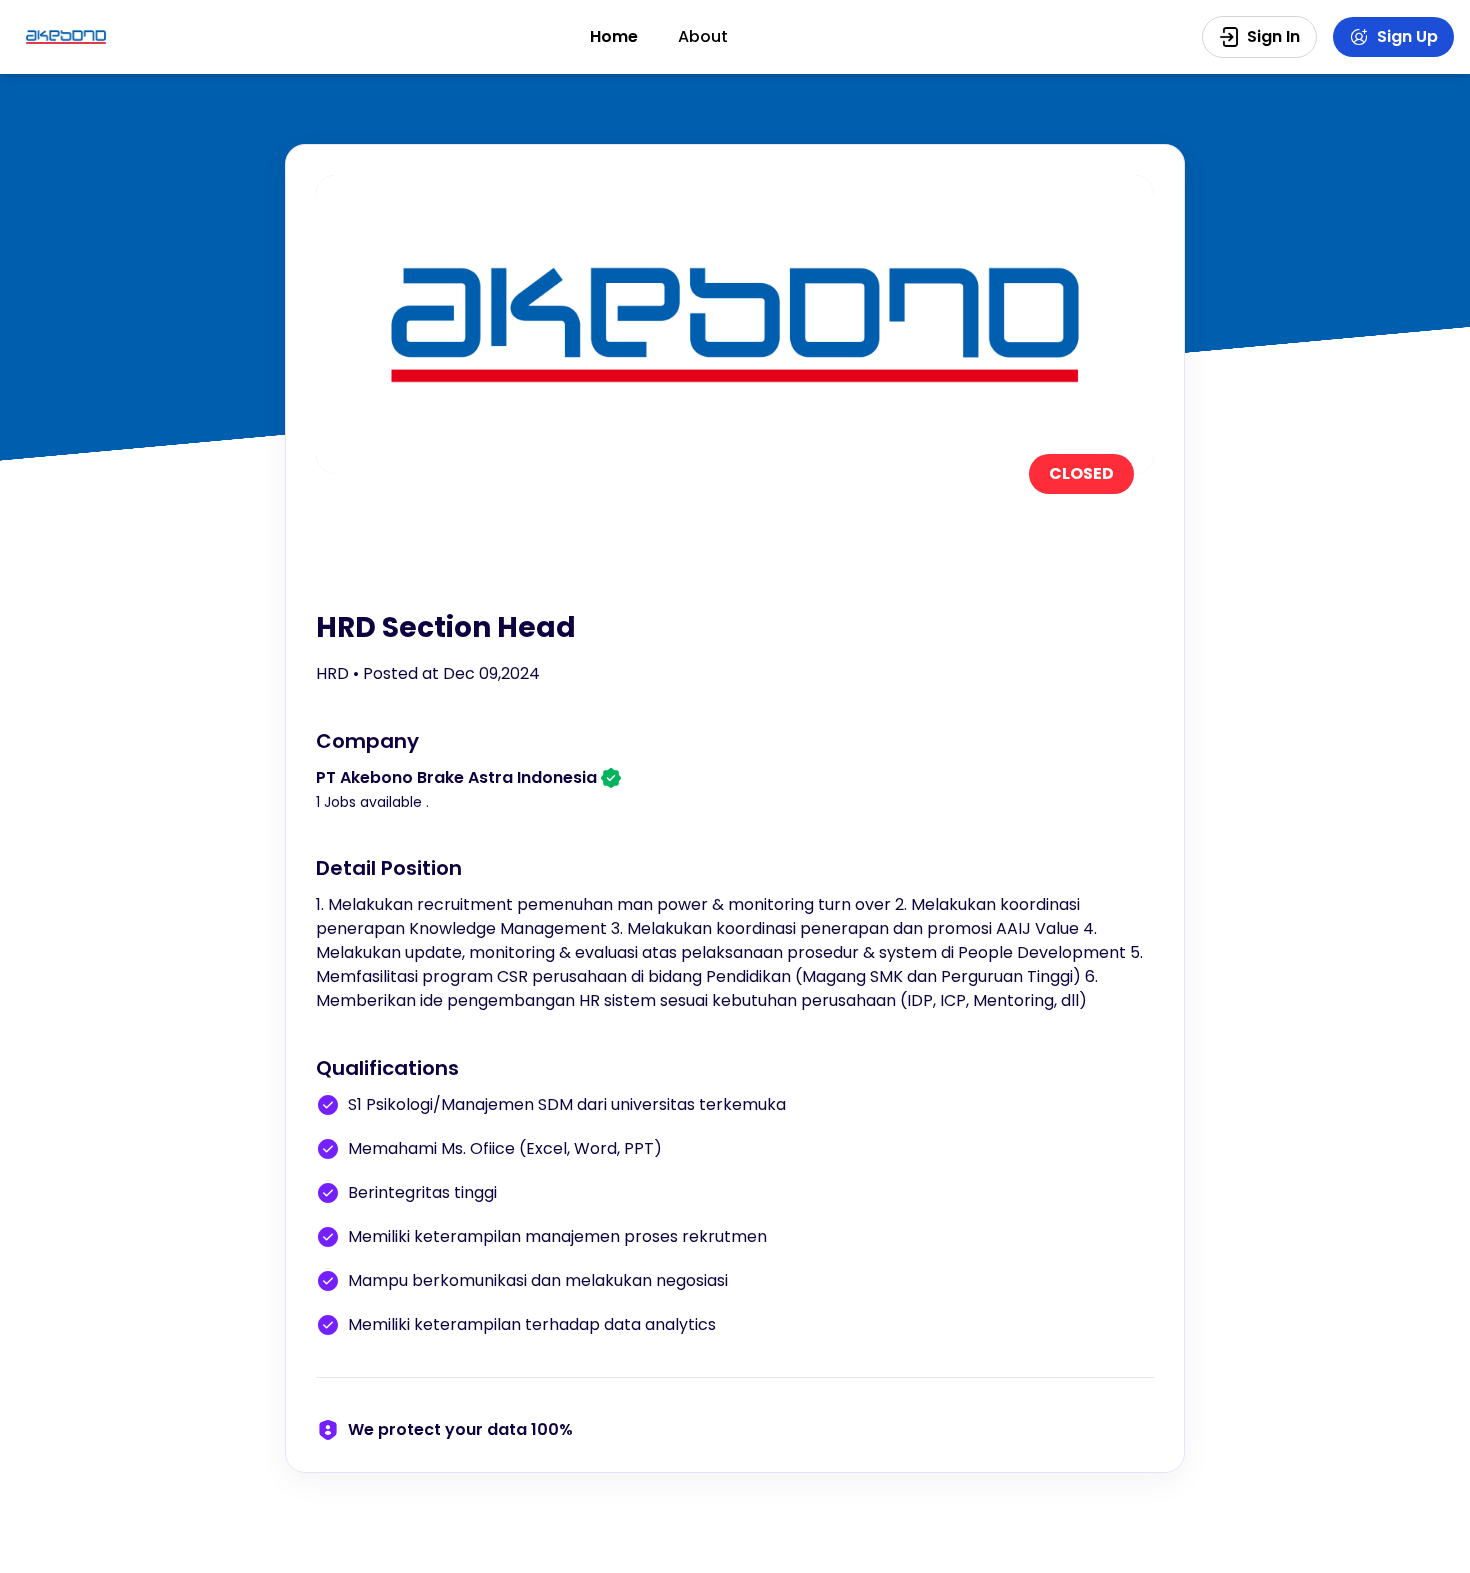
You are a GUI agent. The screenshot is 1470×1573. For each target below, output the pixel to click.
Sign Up (1407, 36)
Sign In (1273, 36)
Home (614, 36)
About (703, 36)
